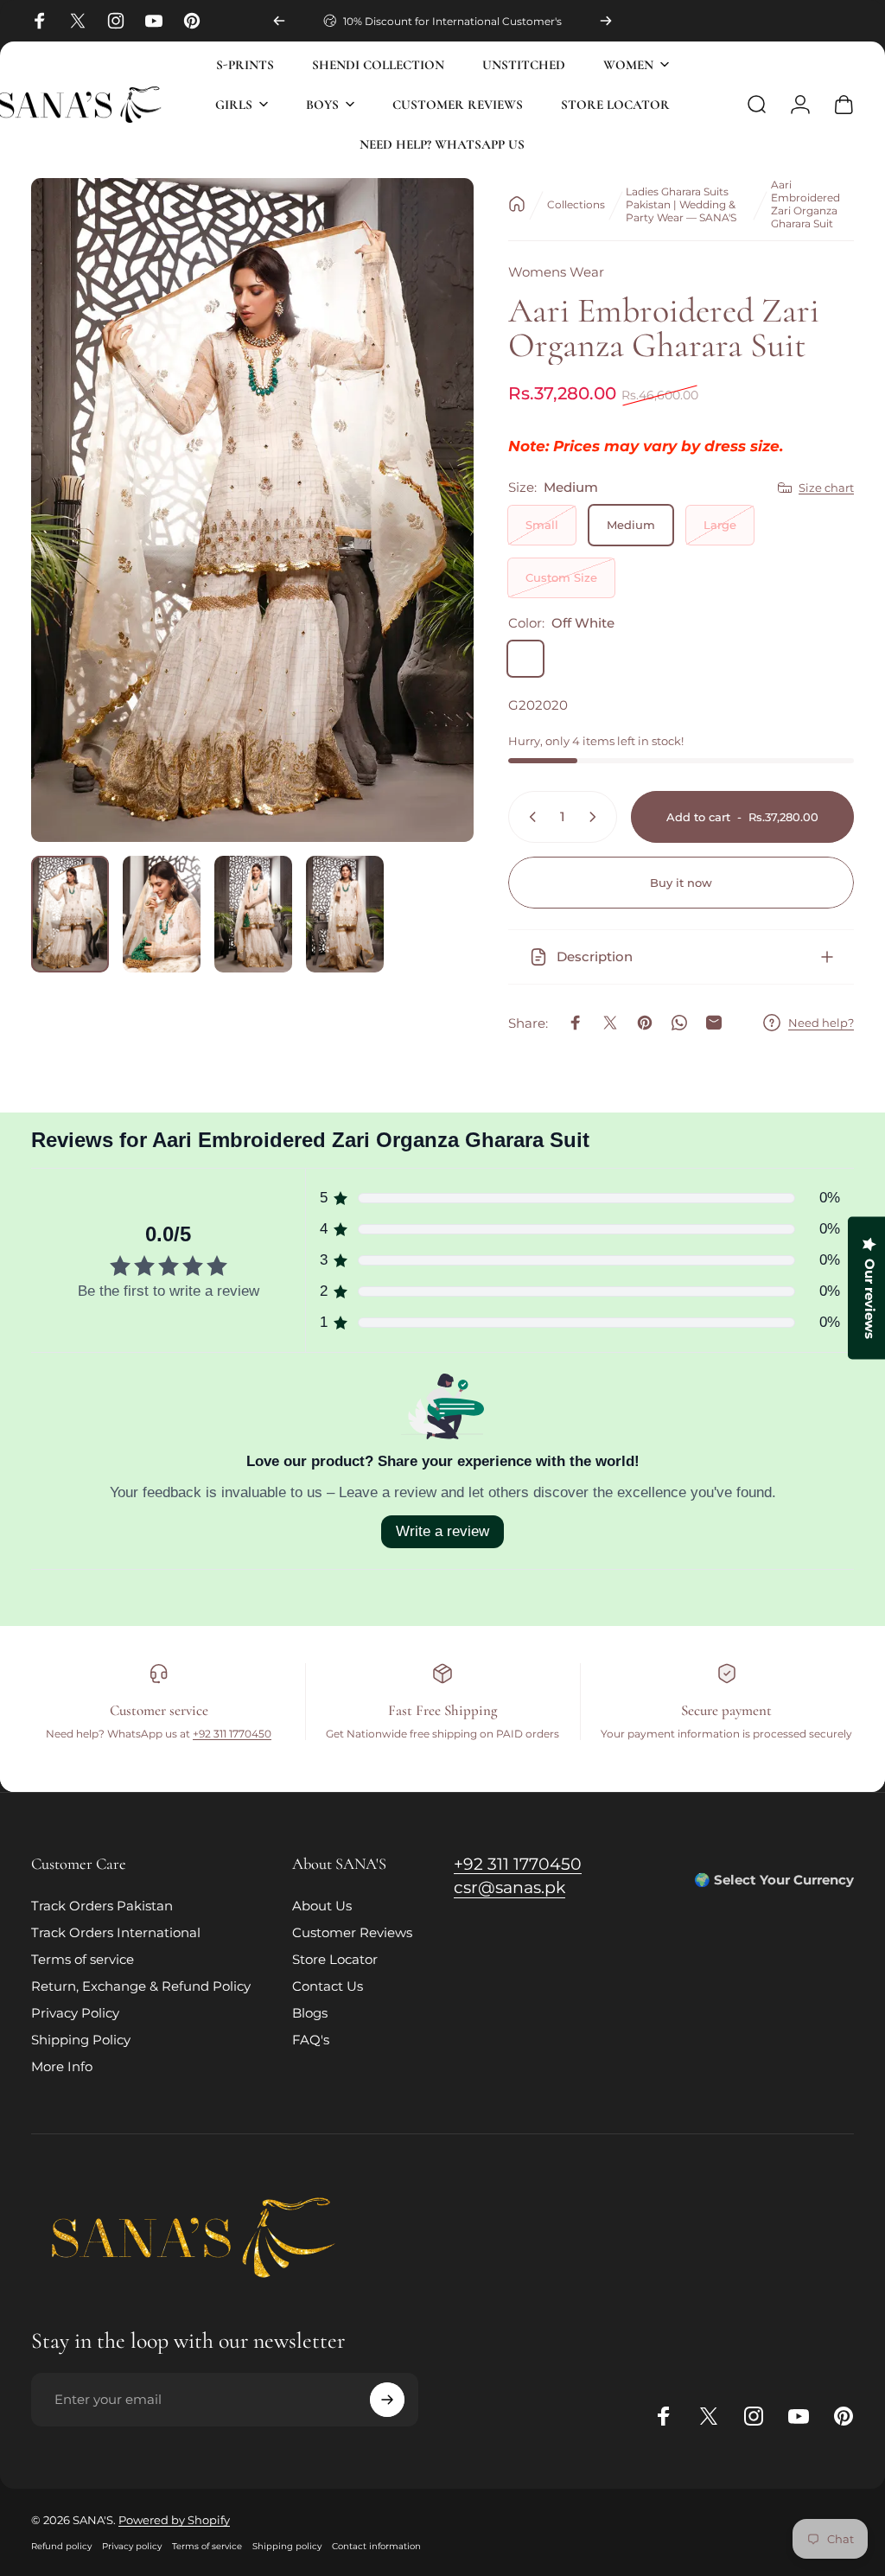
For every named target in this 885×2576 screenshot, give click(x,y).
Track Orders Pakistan (102, 1906)
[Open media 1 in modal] (252, 510)
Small (542, 525)
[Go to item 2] (162, 914)
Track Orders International (116, 1932)
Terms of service (83, 1959)
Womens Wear (556, 272)
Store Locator (335, 1959)
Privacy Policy (75, 2013)
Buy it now (681, 883)
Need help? (821, 1023)
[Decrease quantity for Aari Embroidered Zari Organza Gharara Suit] (529, 817)
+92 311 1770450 (232, 1734)
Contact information (376, 2546)
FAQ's (311, 2040)
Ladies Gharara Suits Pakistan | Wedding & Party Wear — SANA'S (681, 204)
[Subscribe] (387, 2400)
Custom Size (561, 577)
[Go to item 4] (345, 914)
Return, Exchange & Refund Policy (141, 1986)
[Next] (606, 21)
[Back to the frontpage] (517, 204)
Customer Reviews (352, 1932)
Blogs (310, 2013)
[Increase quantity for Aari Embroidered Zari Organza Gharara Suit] (596, 817)
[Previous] (279, 21)
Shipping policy (287, 2546)
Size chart (826, 488)
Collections (576, 204)
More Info (62, 2066)
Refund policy (61, 2546)
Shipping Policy (81, 2040)
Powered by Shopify (174, 2520)
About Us (322, 1906)
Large (720, 525)
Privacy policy (132, 2546)
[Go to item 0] (70, 914)
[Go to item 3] (253, 914)
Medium (631, 525)
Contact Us (328, 1986)
